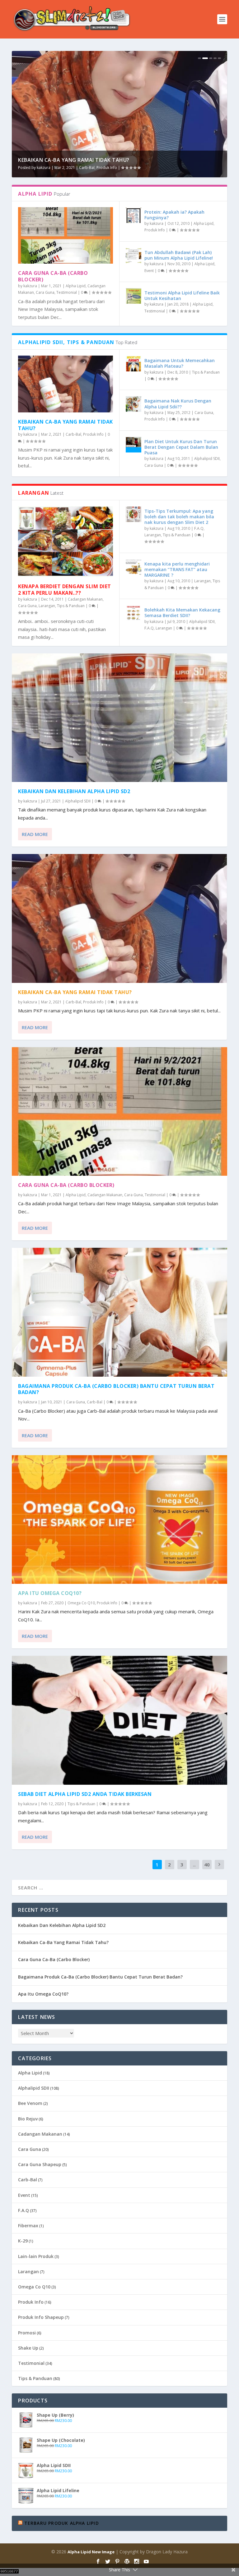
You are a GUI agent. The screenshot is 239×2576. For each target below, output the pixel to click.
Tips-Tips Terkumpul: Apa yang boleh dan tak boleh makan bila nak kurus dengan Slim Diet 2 (179, 517)
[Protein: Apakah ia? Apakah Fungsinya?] (134, 215)
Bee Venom (30, 2103)
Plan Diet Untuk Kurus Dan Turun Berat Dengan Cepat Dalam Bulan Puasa (181, 447)
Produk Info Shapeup (41, 2317)
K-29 (23, 2241)
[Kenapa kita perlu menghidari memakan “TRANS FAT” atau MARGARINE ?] (134, 567)
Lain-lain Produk (36, 2256)
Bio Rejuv (28, 2119)
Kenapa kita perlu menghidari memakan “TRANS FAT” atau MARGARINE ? (177, 569)
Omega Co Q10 (81, 1603)
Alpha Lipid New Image (91, 2552)
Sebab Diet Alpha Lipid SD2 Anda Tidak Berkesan (85, 1794)
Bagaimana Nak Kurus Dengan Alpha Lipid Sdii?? (178, 404)
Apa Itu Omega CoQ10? (50, 1593)
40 (207, 1865)
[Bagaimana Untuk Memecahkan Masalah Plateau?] (134, 364)
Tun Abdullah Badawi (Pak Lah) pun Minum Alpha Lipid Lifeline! (179, 255)
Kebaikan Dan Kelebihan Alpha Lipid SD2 (74, 791)
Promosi (27, 2333)
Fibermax (28, 2226)
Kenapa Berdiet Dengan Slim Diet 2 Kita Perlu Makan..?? (65, 590)
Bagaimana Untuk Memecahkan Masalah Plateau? (180, 363)
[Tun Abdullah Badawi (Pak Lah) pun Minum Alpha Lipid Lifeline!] (134, 256)
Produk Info (155, 230)
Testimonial (168, 168)
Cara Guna (147, 168)
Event (149, 271)
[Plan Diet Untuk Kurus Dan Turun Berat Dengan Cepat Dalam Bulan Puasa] (134, 445)
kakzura (44, 168)
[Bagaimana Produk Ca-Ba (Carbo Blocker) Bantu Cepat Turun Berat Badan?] (119, 1312)
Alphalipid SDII (207, 459)
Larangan (47, 606)
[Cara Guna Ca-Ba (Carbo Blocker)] (66, 236)
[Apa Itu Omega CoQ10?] (119, 1520)
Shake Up (28, 2348)
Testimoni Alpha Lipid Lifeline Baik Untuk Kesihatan (182, 295)
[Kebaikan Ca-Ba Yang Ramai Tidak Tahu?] (66, 384)
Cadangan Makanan (118, 168)
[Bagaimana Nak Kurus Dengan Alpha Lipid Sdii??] (134, 404)
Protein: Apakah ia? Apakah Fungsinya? (174, 215)
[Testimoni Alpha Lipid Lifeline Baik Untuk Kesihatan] (134, 296)
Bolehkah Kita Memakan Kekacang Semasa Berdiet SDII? (182, 613)
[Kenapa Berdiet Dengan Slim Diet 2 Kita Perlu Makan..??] (66, 542)
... (194, 1865)
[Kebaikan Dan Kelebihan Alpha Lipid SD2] (119, 718)
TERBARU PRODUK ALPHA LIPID (62, 2523)
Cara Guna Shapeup (40, 2164)
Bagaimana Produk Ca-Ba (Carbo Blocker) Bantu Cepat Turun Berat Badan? (116, 1389)
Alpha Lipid (89, 168)
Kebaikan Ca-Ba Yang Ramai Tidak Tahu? (66, 425)
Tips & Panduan (206, 372)
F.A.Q (199, 528)
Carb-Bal (73, 434)
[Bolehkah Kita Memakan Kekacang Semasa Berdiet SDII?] (134, 613)
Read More (35, 834)
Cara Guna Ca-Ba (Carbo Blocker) (65, 160)
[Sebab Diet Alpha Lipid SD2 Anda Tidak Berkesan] (119, 1720)
